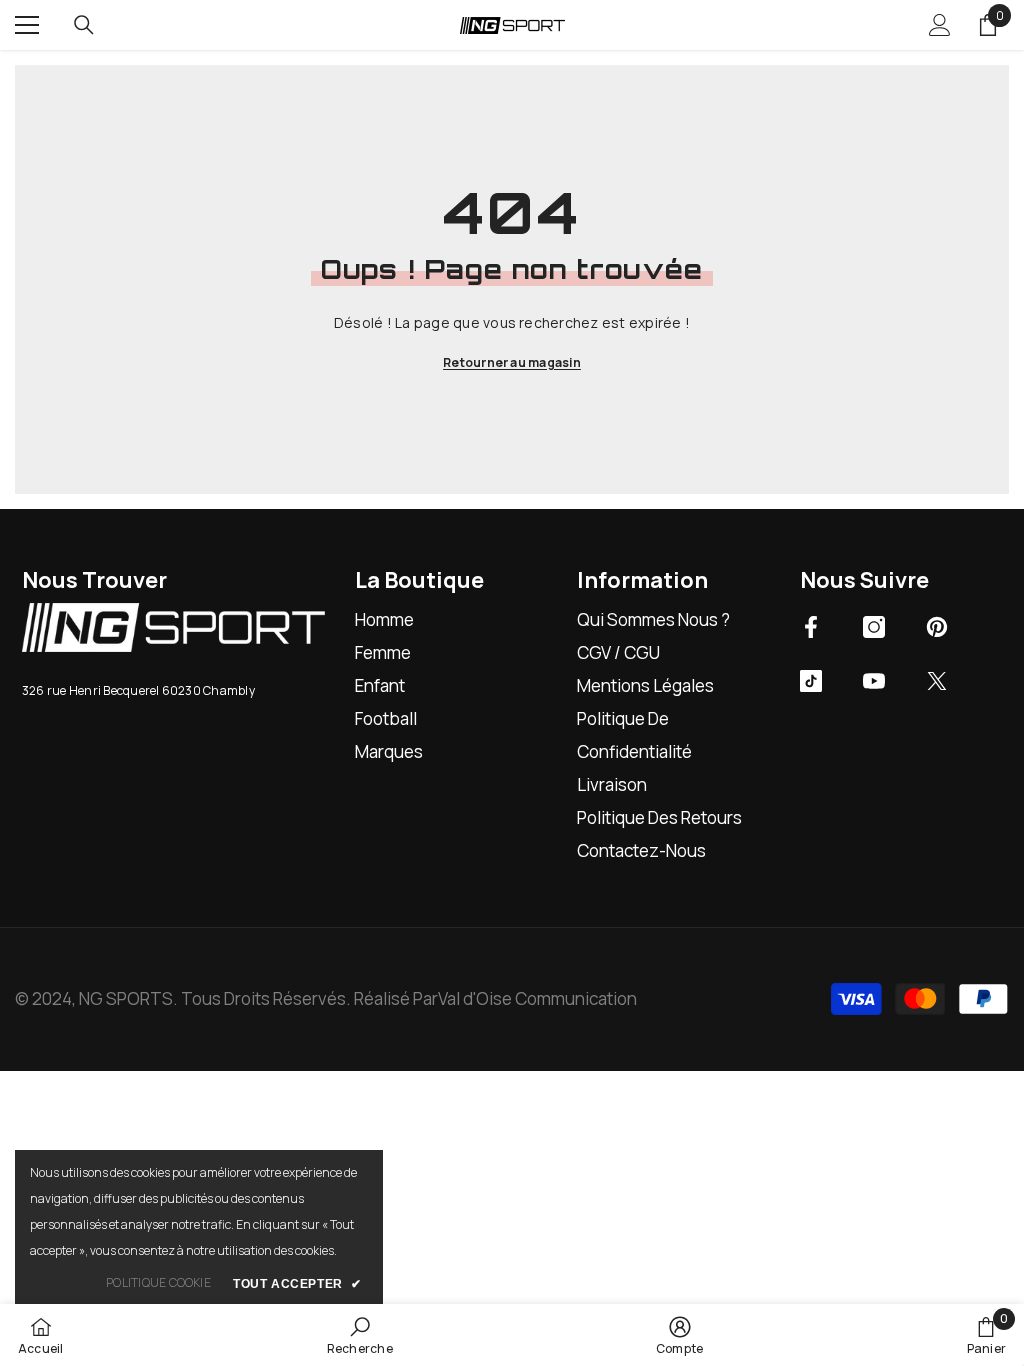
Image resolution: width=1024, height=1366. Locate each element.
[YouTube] (874, 681)
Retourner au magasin (512, 362)
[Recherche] (84, 25)
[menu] (27, 25)
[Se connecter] (940, 25)
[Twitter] (937, 681)
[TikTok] (811, 681)
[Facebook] (811, 627)
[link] (360, 1335)
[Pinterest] (937, 627)
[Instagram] (874, 627)
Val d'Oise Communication (537, 998)
